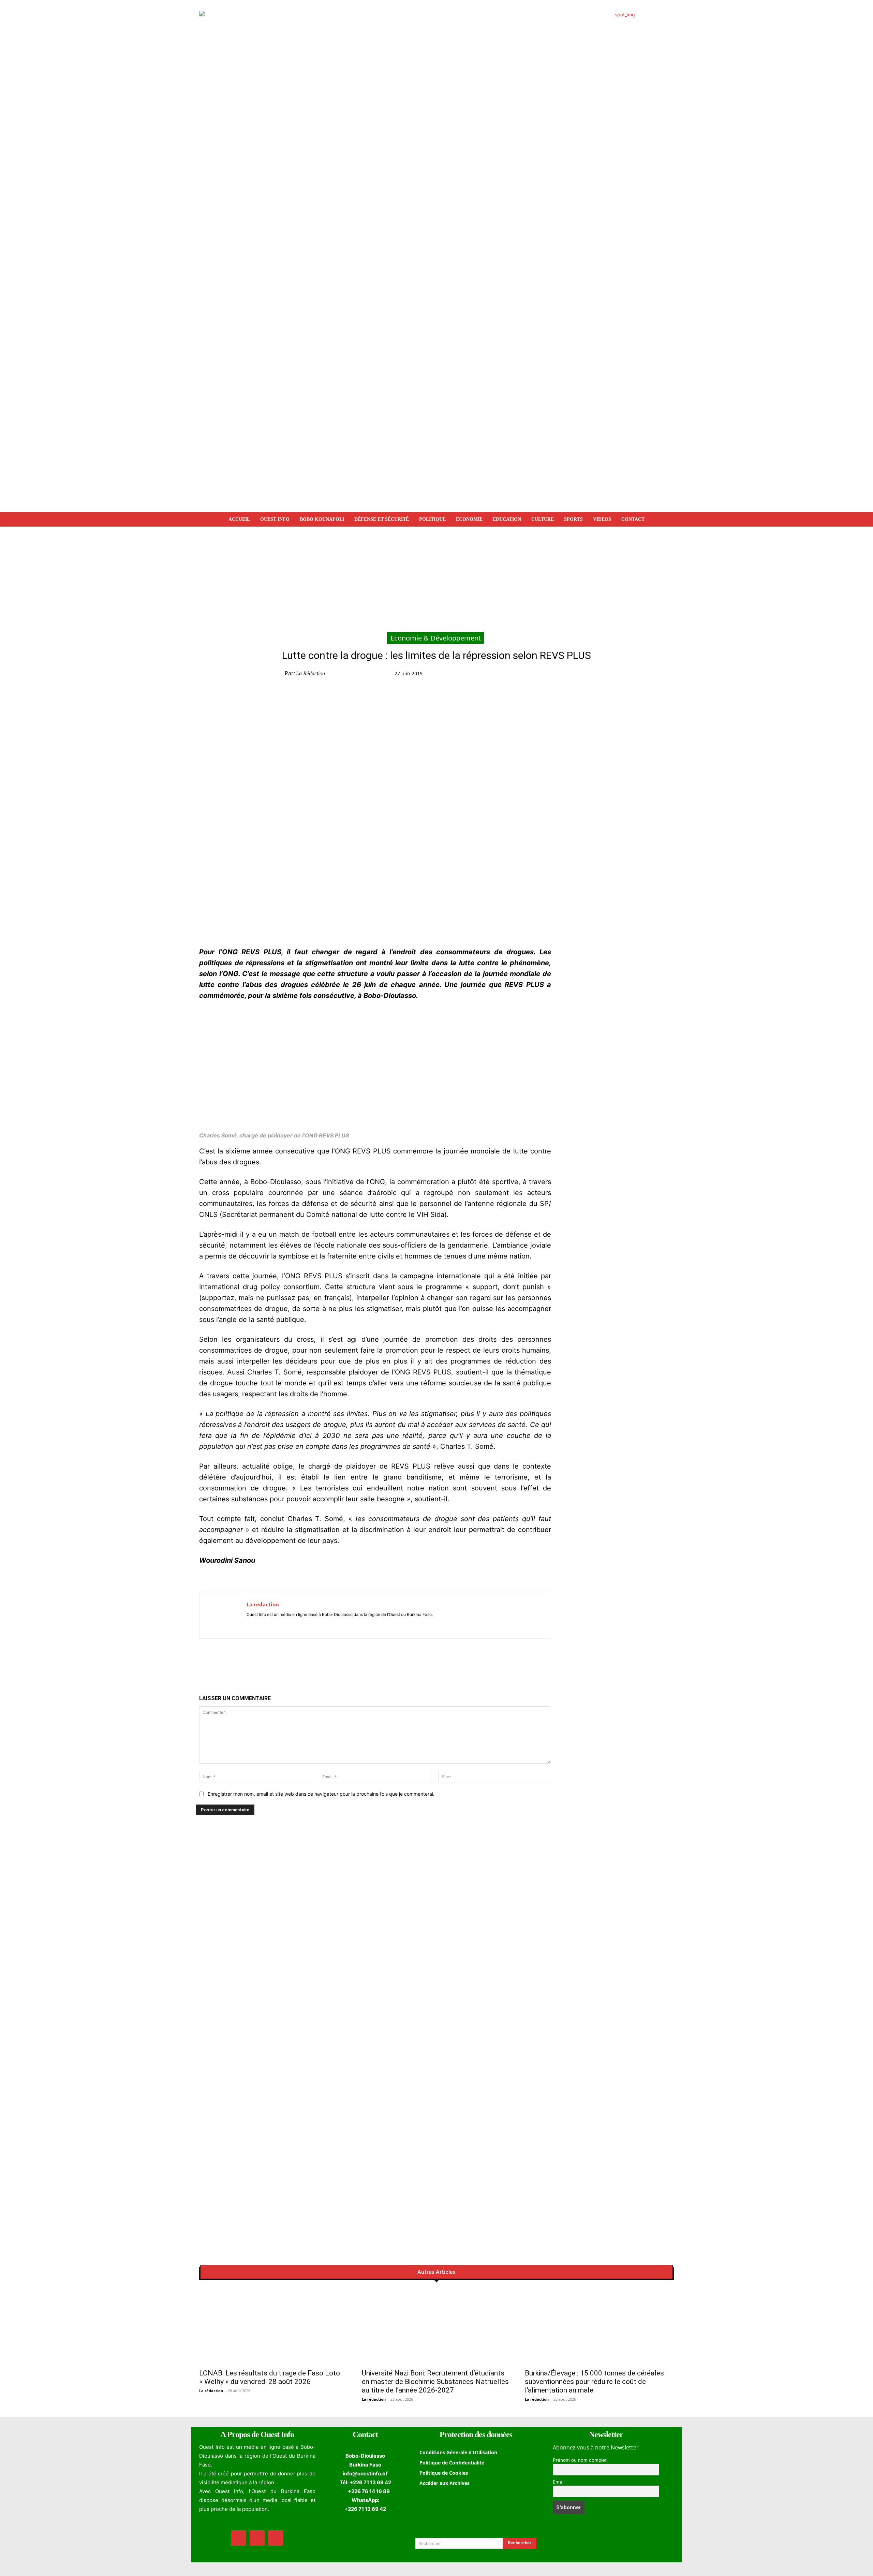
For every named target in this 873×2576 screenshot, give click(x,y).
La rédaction (310, 673)
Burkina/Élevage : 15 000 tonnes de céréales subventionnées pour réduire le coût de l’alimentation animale (594, 2382)
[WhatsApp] (570, 675)
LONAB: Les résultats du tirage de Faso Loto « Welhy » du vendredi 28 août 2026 (270, 2377)
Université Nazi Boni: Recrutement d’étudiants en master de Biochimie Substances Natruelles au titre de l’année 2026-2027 (435, 2382)
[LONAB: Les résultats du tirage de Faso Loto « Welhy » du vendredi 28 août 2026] (274, 2327)
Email (559, 2482)
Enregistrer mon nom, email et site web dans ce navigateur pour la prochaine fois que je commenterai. (321, 1794)
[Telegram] (586, 675)
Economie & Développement (436, 638)
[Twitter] (554, 675)
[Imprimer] (601, 675)
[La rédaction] (223, 1615)
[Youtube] (269, 1624)
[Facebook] (538, 675)
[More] (617, 675)
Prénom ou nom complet (580, 2460)
